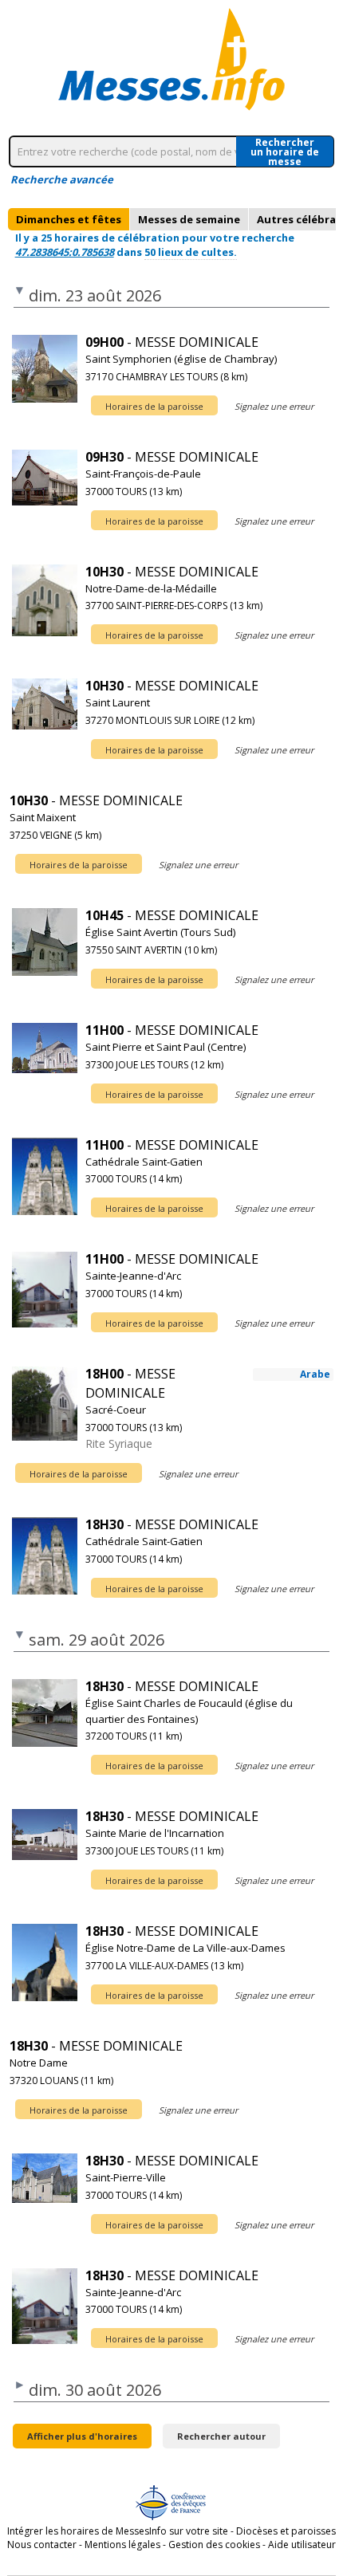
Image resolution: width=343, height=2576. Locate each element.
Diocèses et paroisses (286, 2531)
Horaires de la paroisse (154, 406)
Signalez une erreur (274, 406)
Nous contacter (42, 2545)
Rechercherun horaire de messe (285, 151)
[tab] (69, 219)
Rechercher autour (221, 2436)
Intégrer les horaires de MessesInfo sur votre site (118, 2531)
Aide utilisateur (302, 2545)
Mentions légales (122, 2545)
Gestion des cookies (214, 2545)
